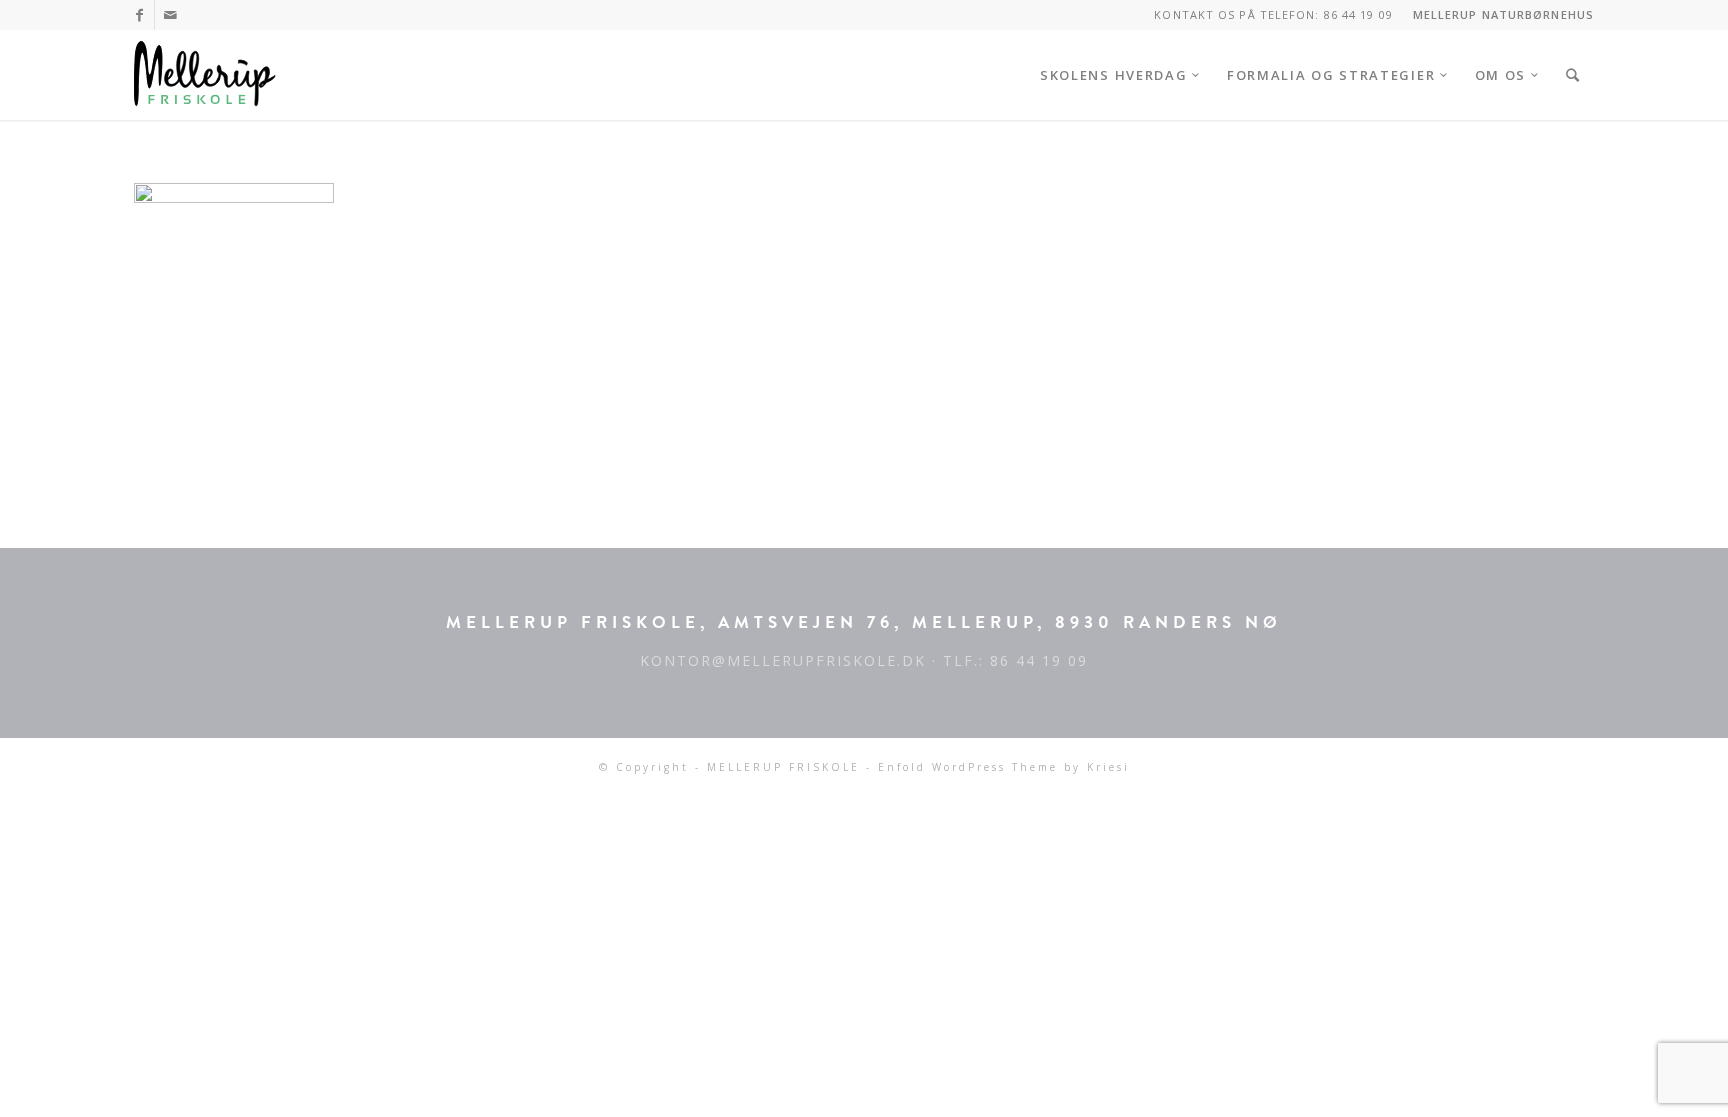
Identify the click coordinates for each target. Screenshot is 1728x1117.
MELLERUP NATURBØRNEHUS (1503, 14)
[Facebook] (139, 15)
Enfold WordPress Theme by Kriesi (1004, 767)
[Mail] (170, 15)
